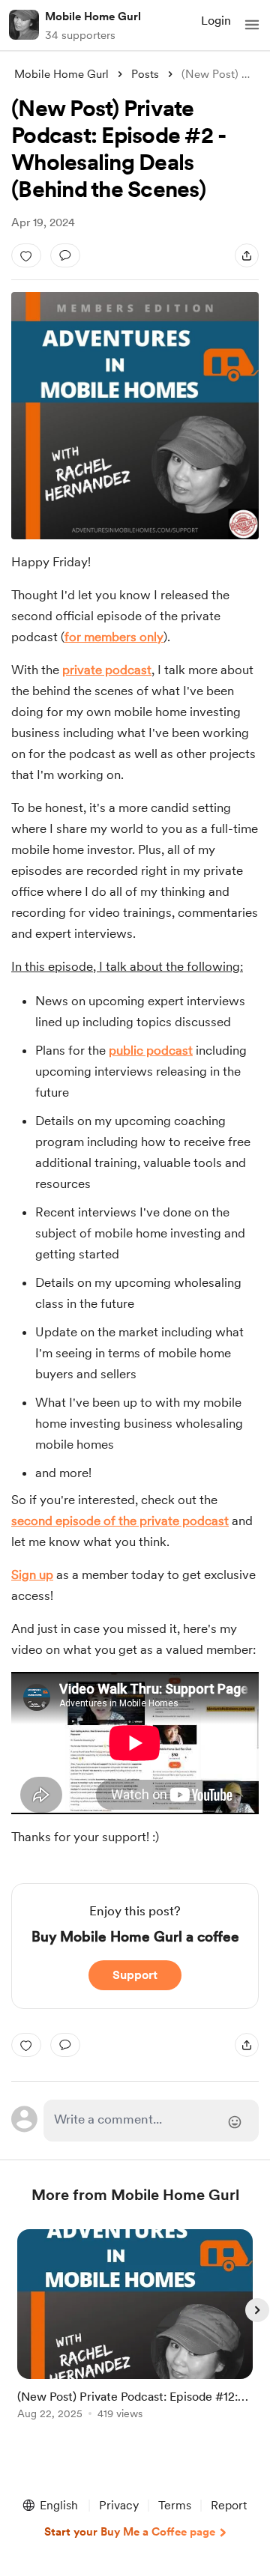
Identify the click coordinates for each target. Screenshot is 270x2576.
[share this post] (247, 255)
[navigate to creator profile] (24, 25)
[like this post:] (26, 255)
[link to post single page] (135, 2327)
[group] (135, 2333)
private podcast (107, 670)
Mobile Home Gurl (93, 16)
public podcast (151, 1050)
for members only (114, 637)
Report (229, 2505)
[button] (252, 25)
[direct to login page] (151, 2121)
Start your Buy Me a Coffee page (130, 2532)
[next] (257, 2310)
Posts (145, 74)
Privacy (119, 2505)
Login (216, 21)
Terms (175, 2505)
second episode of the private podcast (120, 1521)
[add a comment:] (65, 255)
